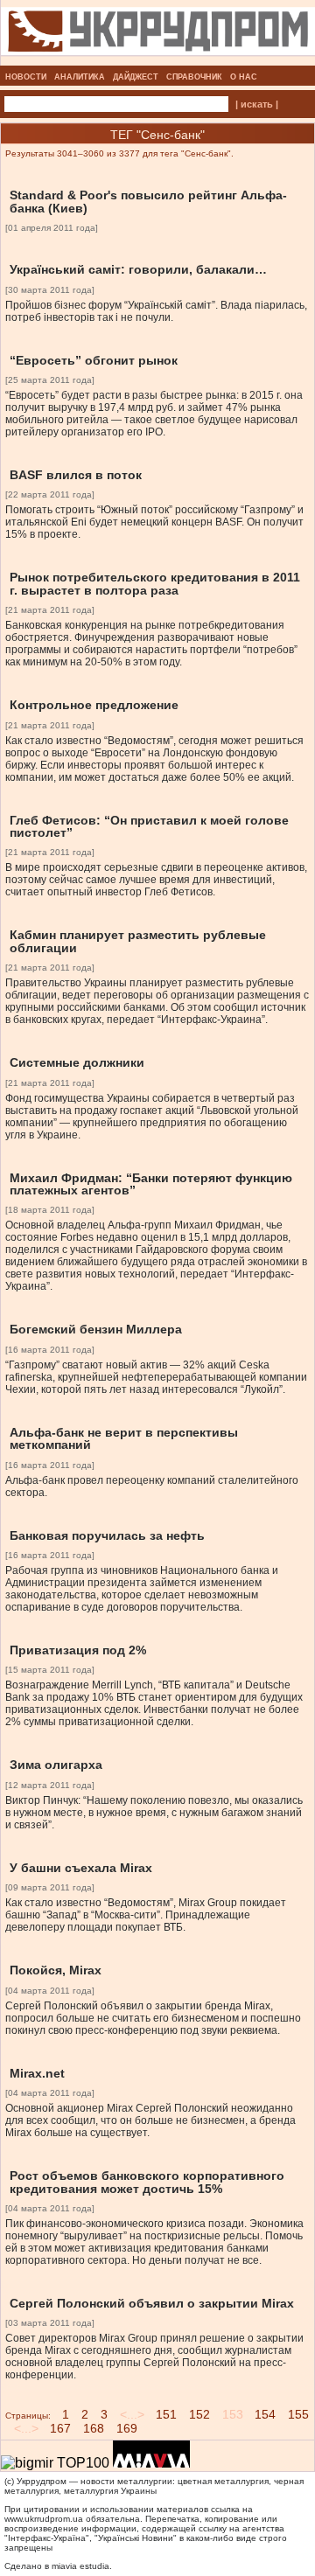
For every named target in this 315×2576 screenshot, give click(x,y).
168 (94, 2428)
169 (127, 2428)
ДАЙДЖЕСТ (136, 77)
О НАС (244, 77)
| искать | (257, 104)
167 (60, 2428)
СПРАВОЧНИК (194, 77)
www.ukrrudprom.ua (44, 2519)
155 (298, 2414)
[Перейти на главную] (158, 60)
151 (166, 2414)
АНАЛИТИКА (80, 77)
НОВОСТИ (26, 77)
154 (265, 2414)
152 (199, 2414)
